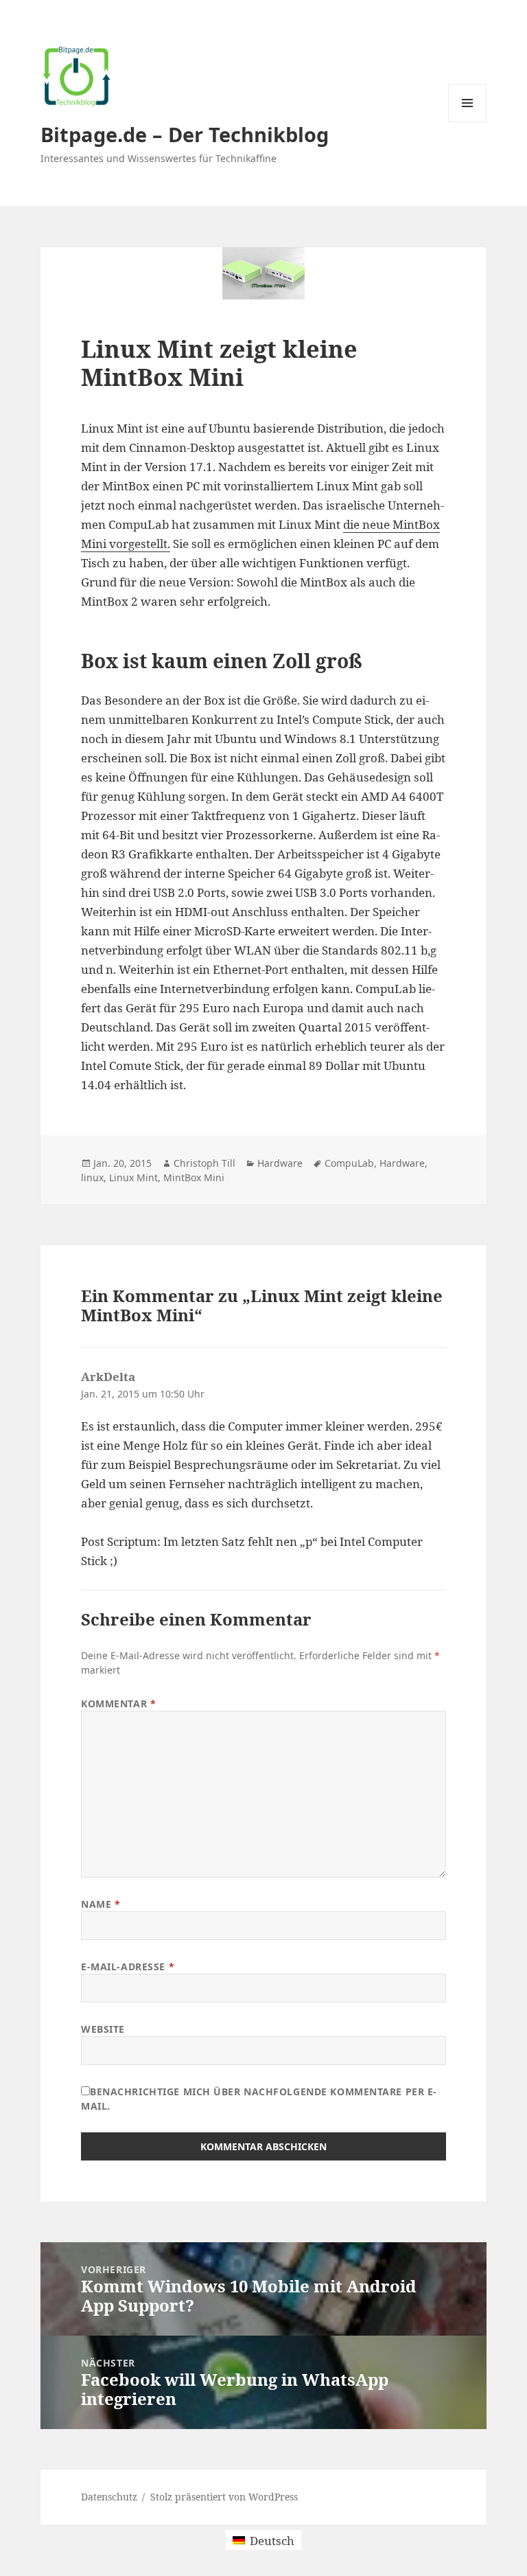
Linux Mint (133, 1177)
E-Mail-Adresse (128, 1967)
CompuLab (349, 1163)
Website (103, 2029)
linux (92, 1177)
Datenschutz (109, 2497)
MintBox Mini (194, 1177)
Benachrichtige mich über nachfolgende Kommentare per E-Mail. (259, 2099)
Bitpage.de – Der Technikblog (185, 134)
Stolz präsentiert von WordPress (224, 2497)
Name (101, 1904)
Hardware (280, 1163)
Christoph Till (204, 1163)
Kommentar (118, 1703)
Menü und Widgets (468, 122)
